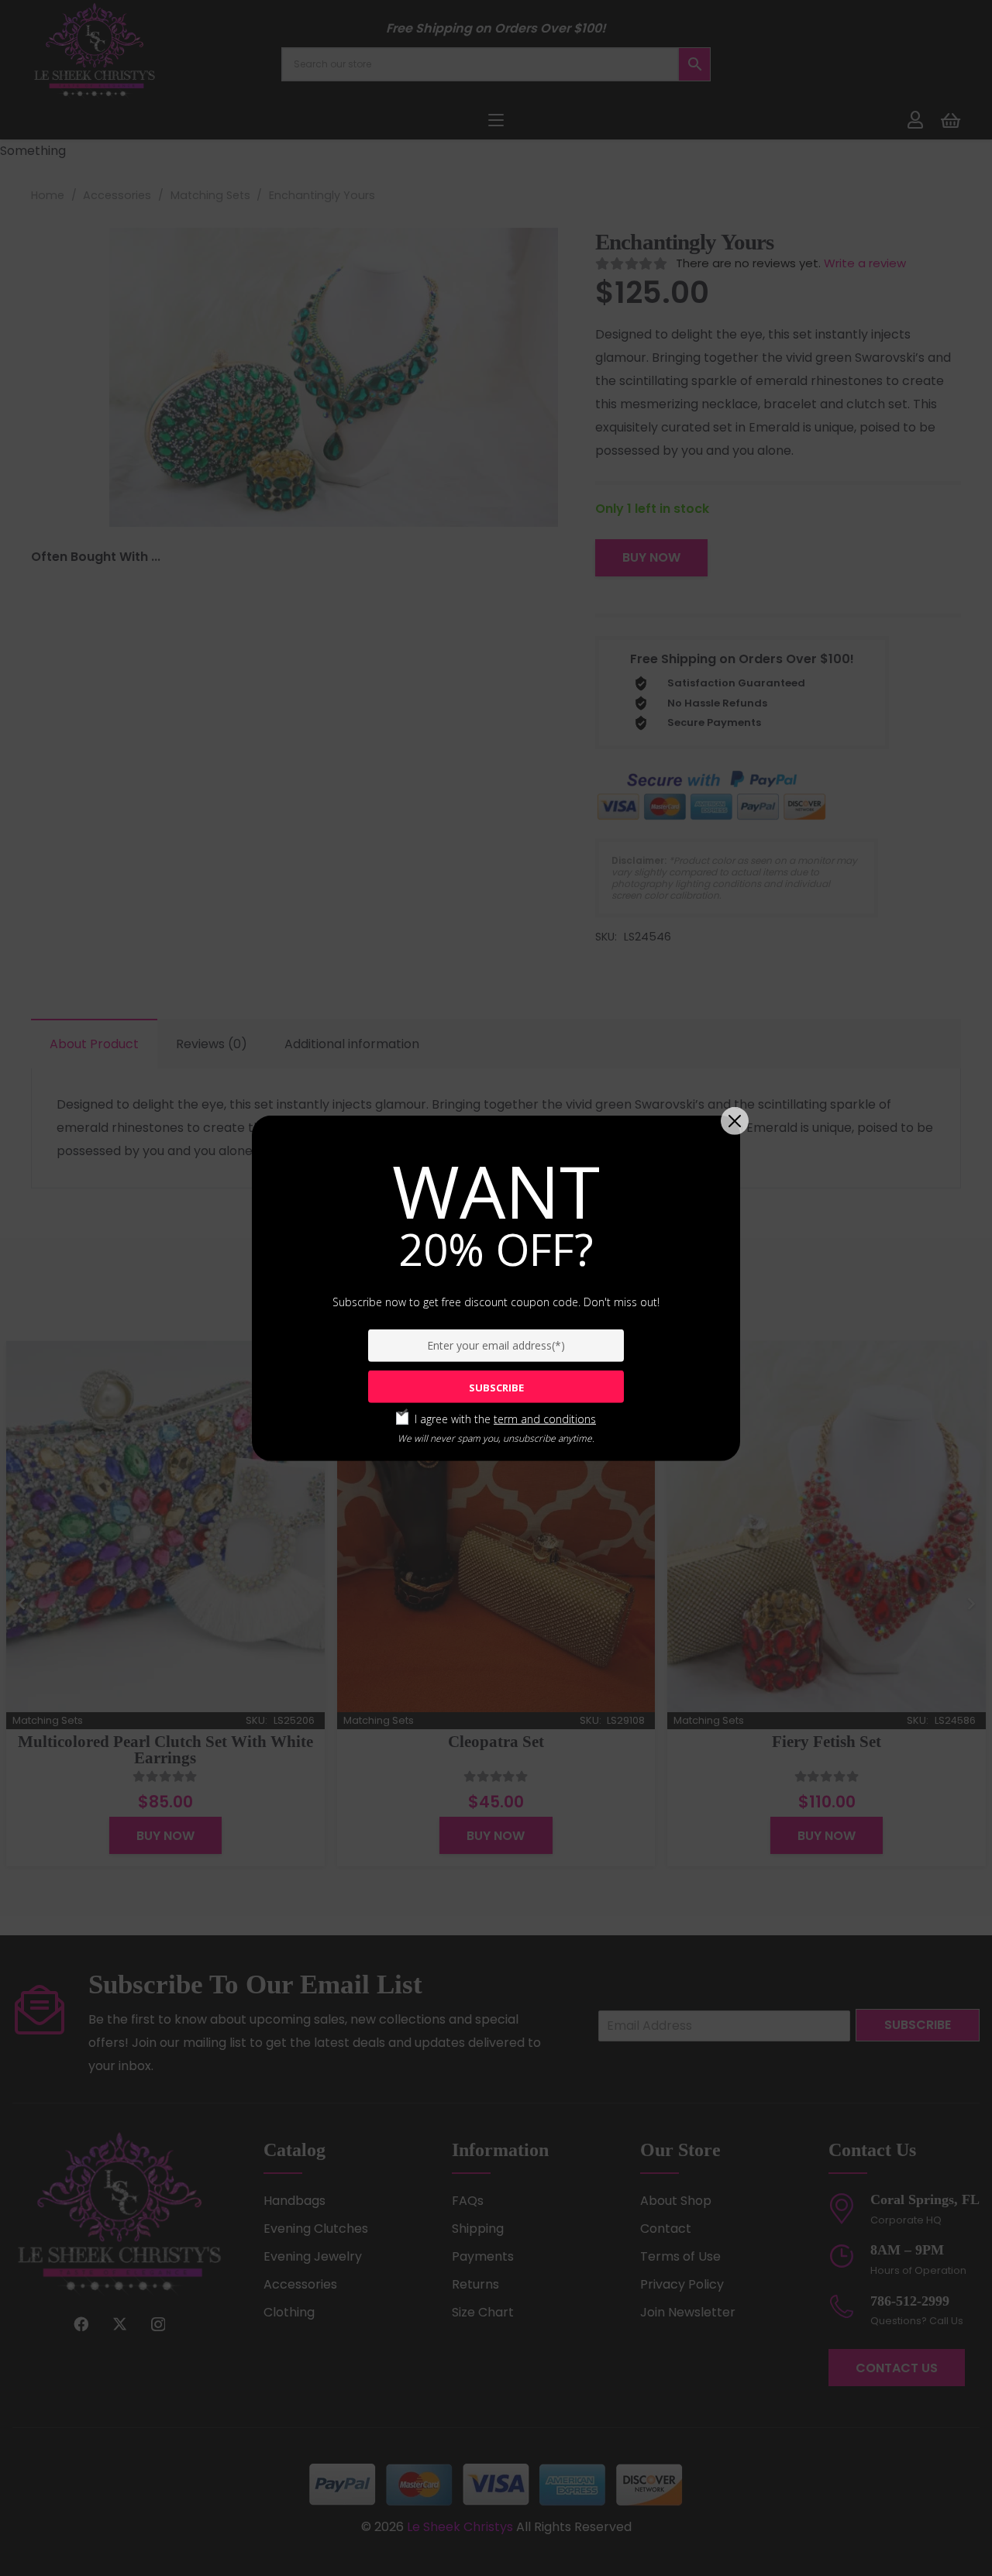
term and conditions (545, 1419)
